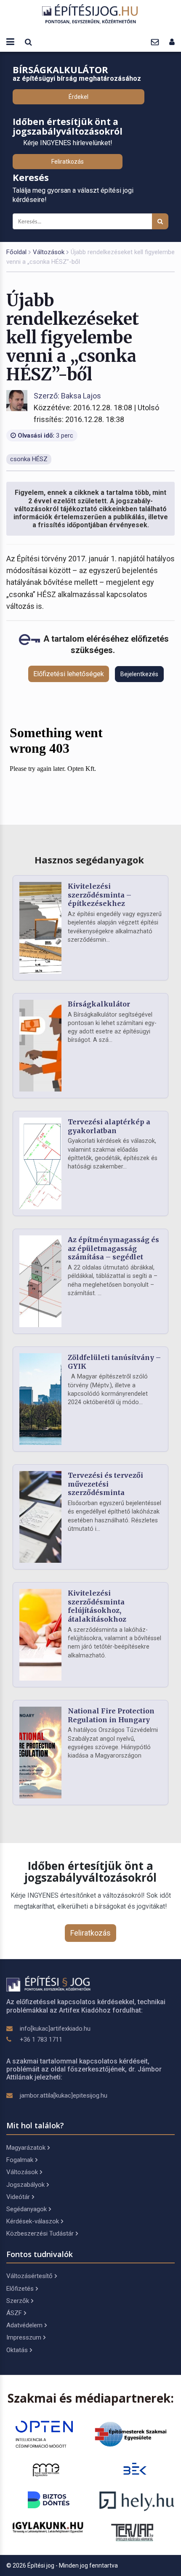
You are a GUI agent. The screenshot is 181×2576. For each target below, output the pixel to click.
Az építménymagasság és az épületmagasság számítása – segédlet (113, 1248)
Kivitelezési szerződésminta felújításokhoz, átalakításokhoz (97, 1606)
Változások (49, 252)
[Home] (90, 14)
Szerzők (18, 2301)
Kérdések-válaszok (33, 2221)
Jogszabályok (25, 2185)
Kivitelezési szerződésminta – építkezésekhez (100, 895)
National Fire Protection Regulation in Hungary (111, 1715)
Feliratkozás (68, 162)
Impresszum (24, 2337)
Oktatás (17, 2350)
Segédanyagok (27, 2209)
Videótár (18, 2197)
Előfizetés (20, 2289)
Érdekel (79, 97)
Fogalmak (20, 2160)
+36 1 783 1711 (41, 2040)
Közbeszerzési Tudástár (40, 2233)
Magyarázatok (26, 2148)
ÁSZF (14, 2313)
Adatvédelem (24, 2325)
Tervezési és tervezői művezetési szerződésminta (105, 1484)
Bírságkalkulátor (99, 1004)
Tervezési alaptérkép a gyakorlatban (109, 1126)
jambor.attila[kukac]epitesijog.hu (64, 2095)
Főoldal (16, 252)
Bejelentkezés (139, 674)
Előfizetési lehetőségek (69, 674)
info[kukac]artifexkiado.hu (55, 2029)
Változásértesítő (29, 2276)
